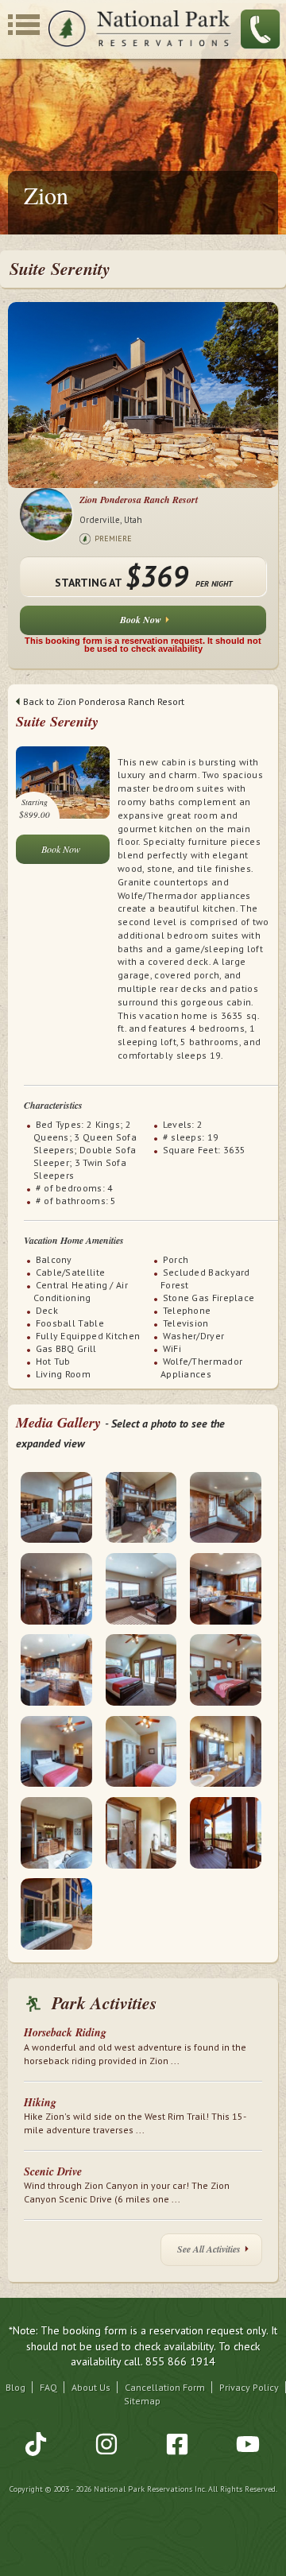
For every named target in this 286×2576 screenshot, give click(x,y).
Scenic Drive (53, 2171)
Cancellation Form (165, 2387)
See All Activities (209, 2249)
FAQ (48, 2387)
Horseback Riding (65, 2032)
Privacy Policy (249, 2387)
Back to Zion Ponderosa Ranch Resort (104, 701)
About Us (91, 2387)
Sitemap (142, 2401)
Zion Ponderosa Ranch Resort (139, 500)
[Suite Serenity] (63, 781)
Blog (15, 2387)
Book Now (141, 620)
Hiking (40, 2102)
